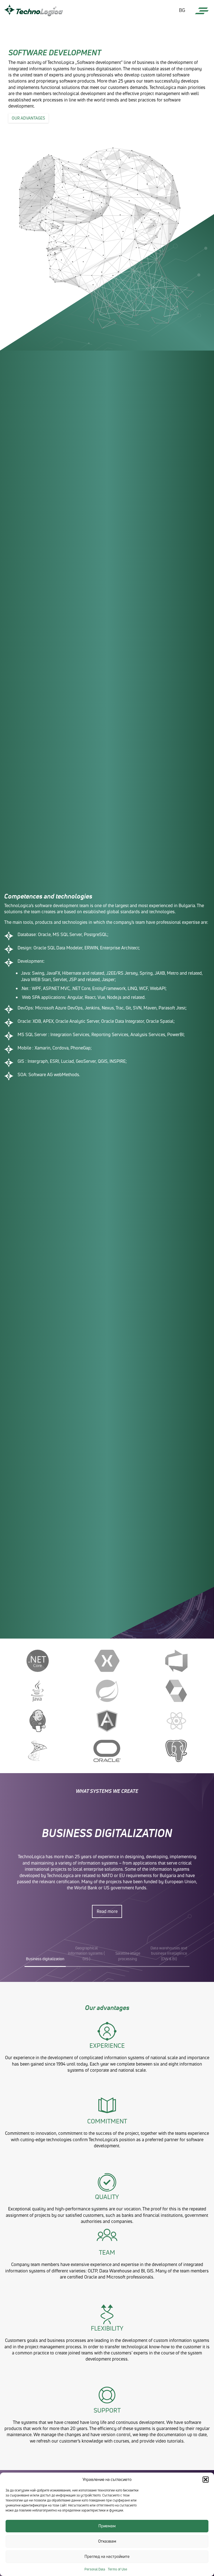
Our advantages (28, 118)
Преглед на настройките (107, 2556)
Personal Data (95, 2569)
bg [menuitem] (182, 10)
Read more (107, 1911)
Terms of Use (117, 2569)
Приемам (107, 2526)
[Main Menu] (202, 11)
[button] (206, 2480)
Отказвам (107, 2541)
